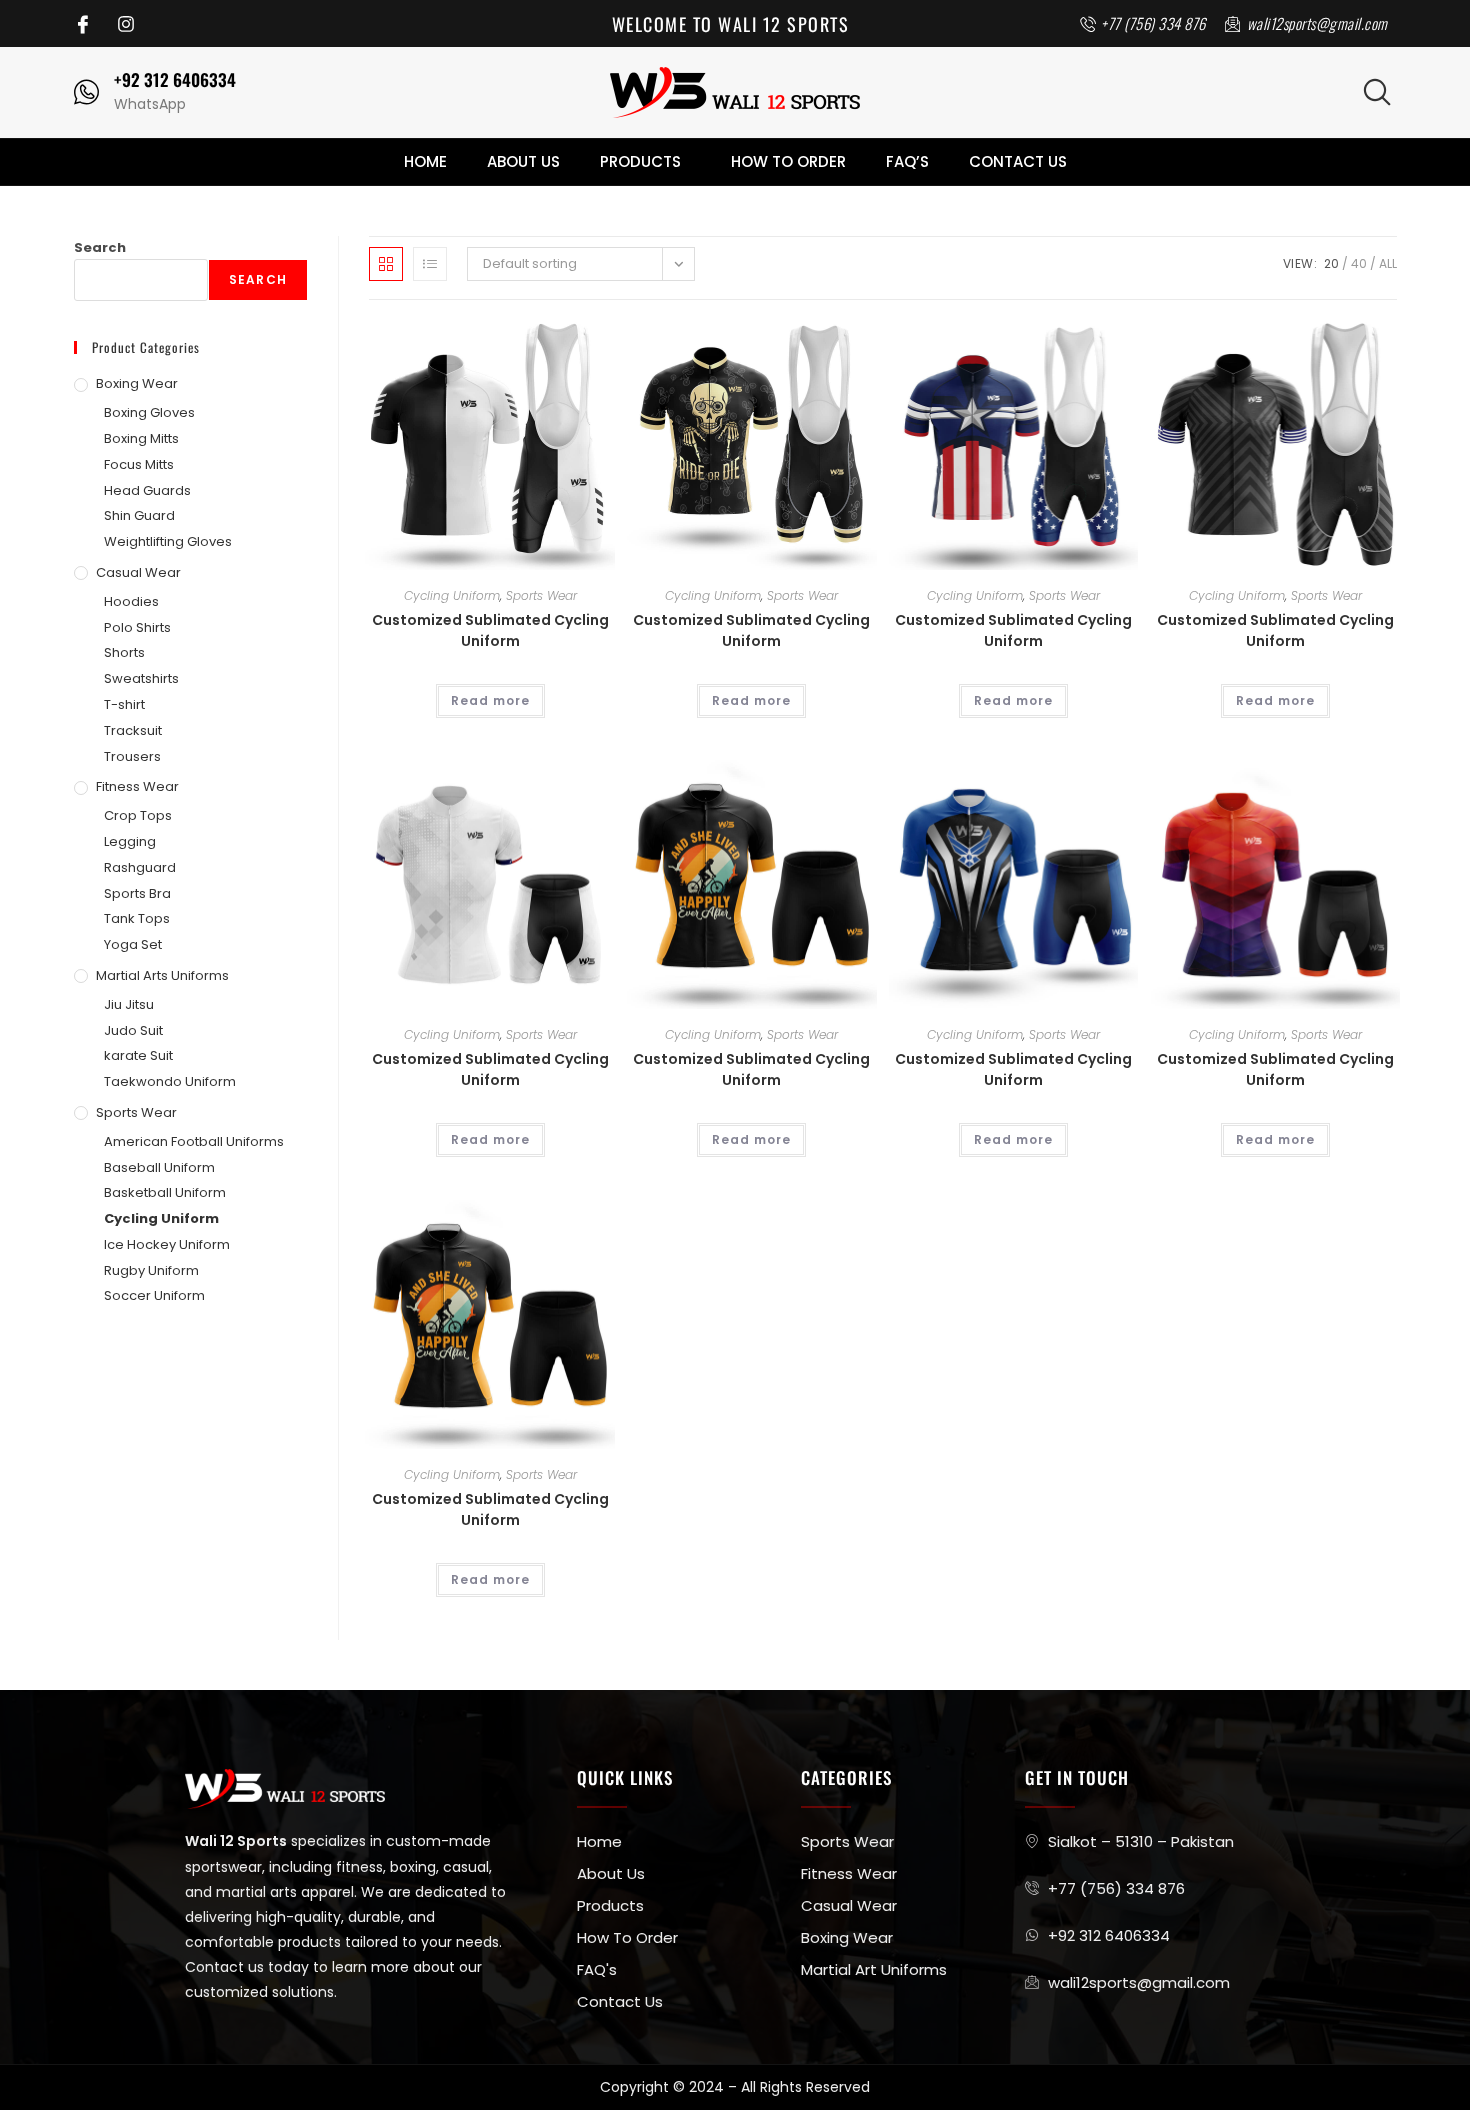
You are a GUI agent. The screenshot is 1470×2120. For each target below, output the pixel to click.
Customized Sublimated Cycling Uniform (490, 630)
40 (1359, 263)
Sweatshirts (141, 678)
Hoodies (131, 601)
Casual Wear (138, 572)
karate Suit (138, 1055)
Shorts (124, 652)
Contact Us (1018, 161)
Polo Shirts (137, 627)
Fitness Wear (137, 786)
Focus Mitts (139, 464)
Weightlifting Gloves (168, 541)
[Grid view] (386, 264)
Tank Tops (137, 918)
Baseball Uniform (159, 1167)
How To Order (788, 161)
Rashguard (140, 867)
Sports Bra (137, 893)
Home (425, 161)
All (1388, 263)
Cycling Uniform (452, 595)
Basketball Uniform (165, 1192)
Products (640, 161)
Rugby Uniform (151, 1270)
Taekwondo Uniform (170, 1081)
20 (1331, 263)
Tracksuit (133, 730)
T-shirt (124, 704)
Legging (130, 841)
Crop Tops (138, 815)
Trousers (132, 756)
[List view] (430, 264)
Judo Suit (133, 1030)
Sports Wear (541, 595)
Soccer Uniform (154, 1295)
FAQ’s (907, 161)
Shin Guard (139, 515)
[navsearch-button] (1377, 92)
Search (100, 247)
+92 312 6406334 (175, 79)
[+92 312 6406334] (86, 92)
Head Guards (147, 490)
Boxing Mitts (141, 438)
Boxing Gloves (149, 412)
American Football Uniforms (194, 1141)
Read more (490, 700)
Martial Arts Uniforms (162, 975)
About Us (523, 161)
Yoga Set (133, 944)
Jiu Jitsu (129, 1004)
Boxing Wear (137, 383)
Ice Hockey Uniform (167, 1244)
